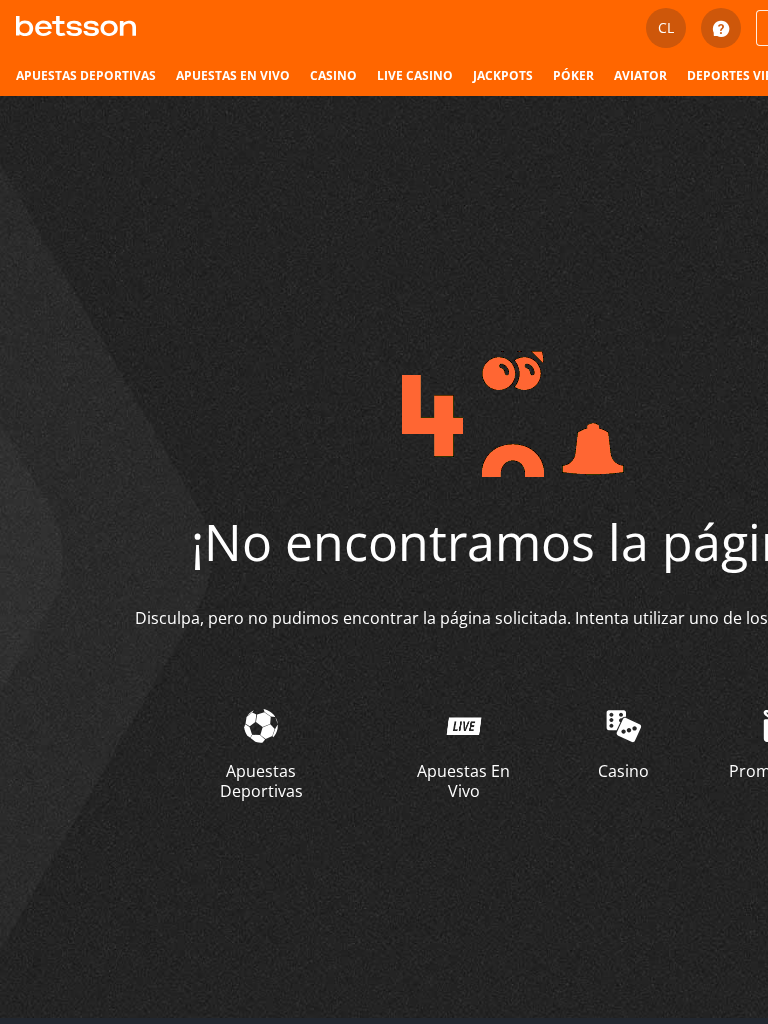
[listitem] (86, 76)
